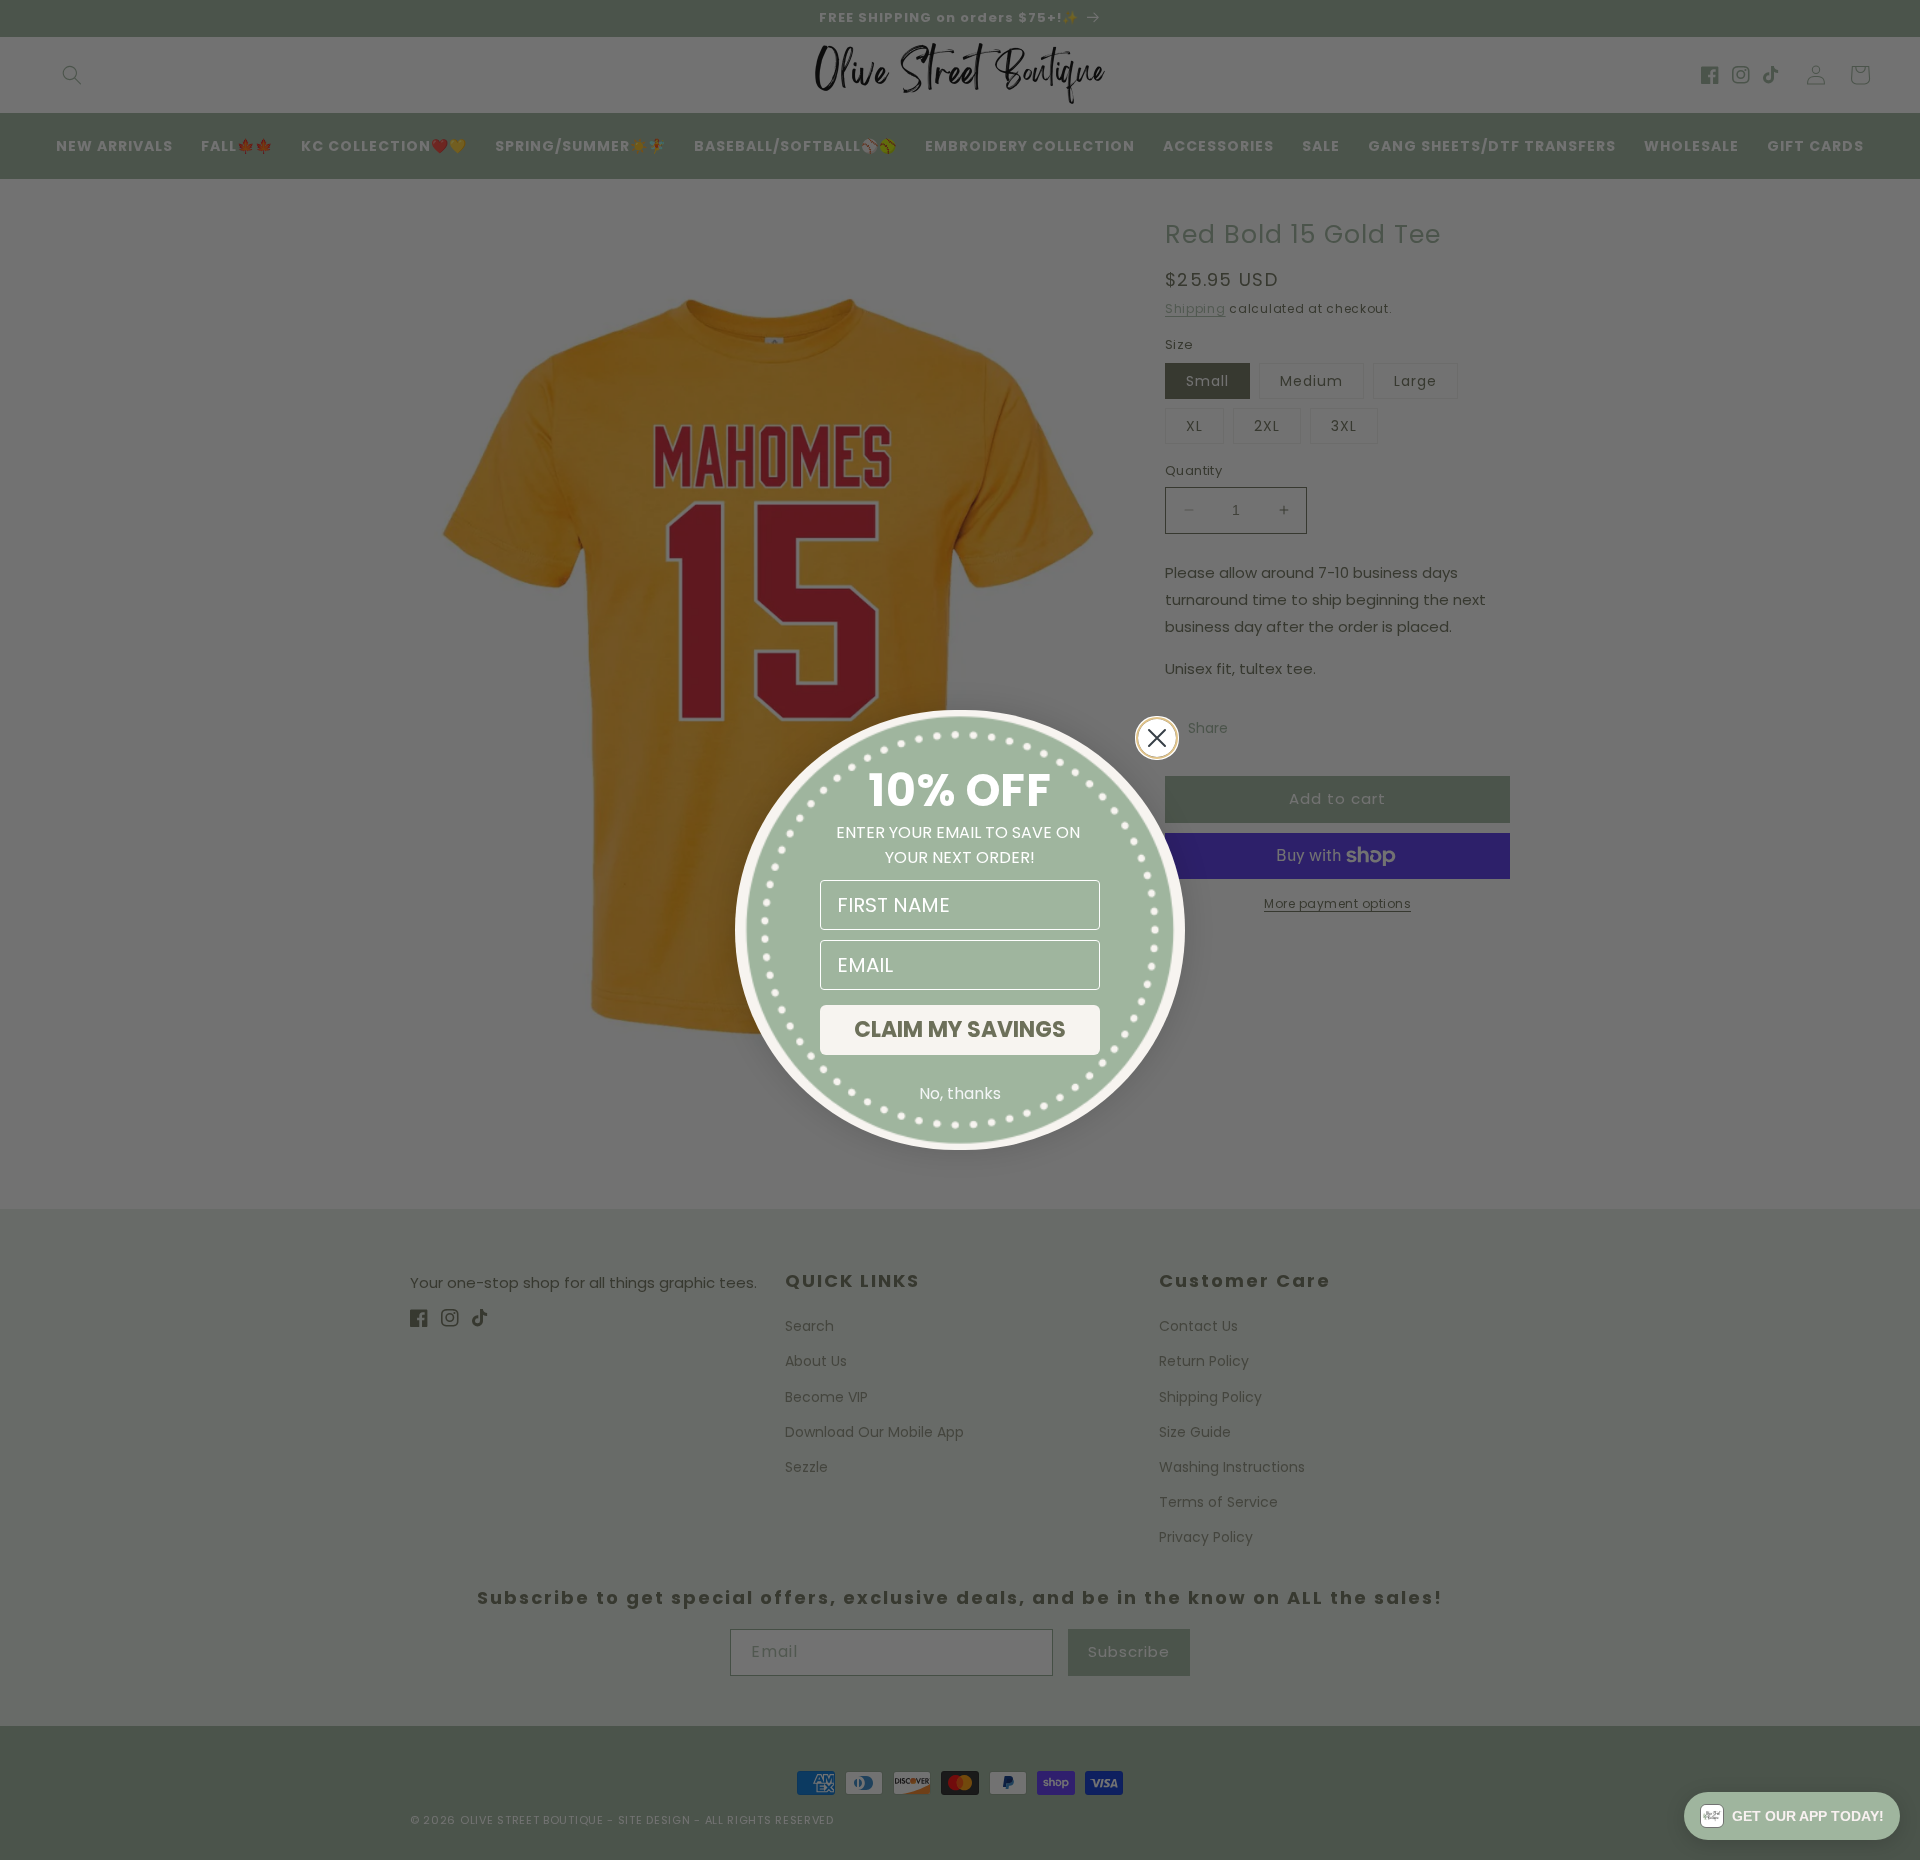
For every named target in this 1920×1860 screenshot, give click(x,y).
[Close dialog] (1157, 738)
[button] (1792, 1816)
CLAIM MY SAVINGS (960, 1029)
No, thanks (960, 1093)
